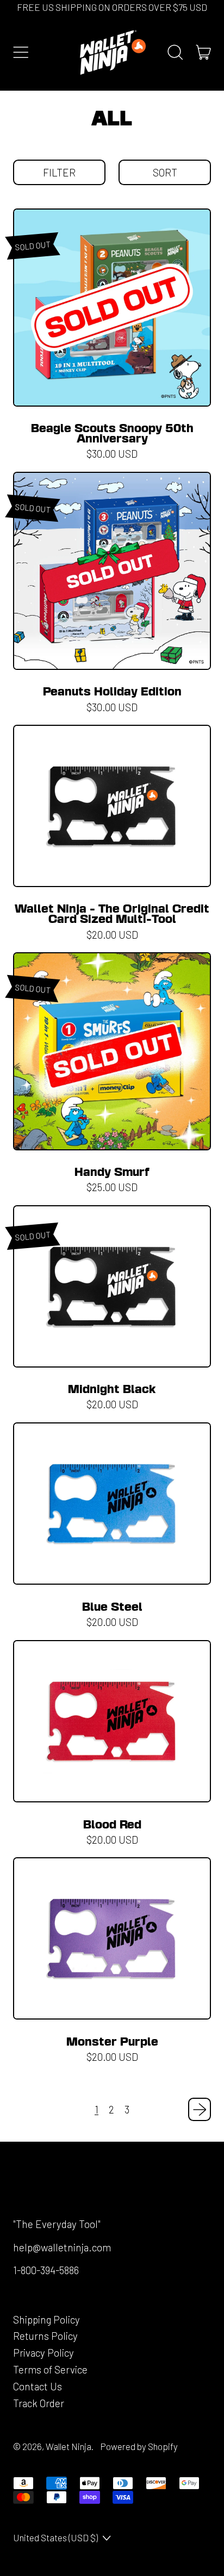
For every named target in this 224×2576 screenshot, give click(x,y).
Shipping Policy (46, 2319)
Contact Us (38, 2386)
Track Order (39, 2403)
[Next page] (200, 2109)
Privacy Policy (43, 2353)
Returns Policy (45, 2336)
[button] (59, 173)
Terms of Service (50, 2369)
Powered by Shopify (139, 2446)
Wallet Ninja (69, 2446)
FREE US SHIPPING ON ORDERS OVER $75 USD (112, 7)
